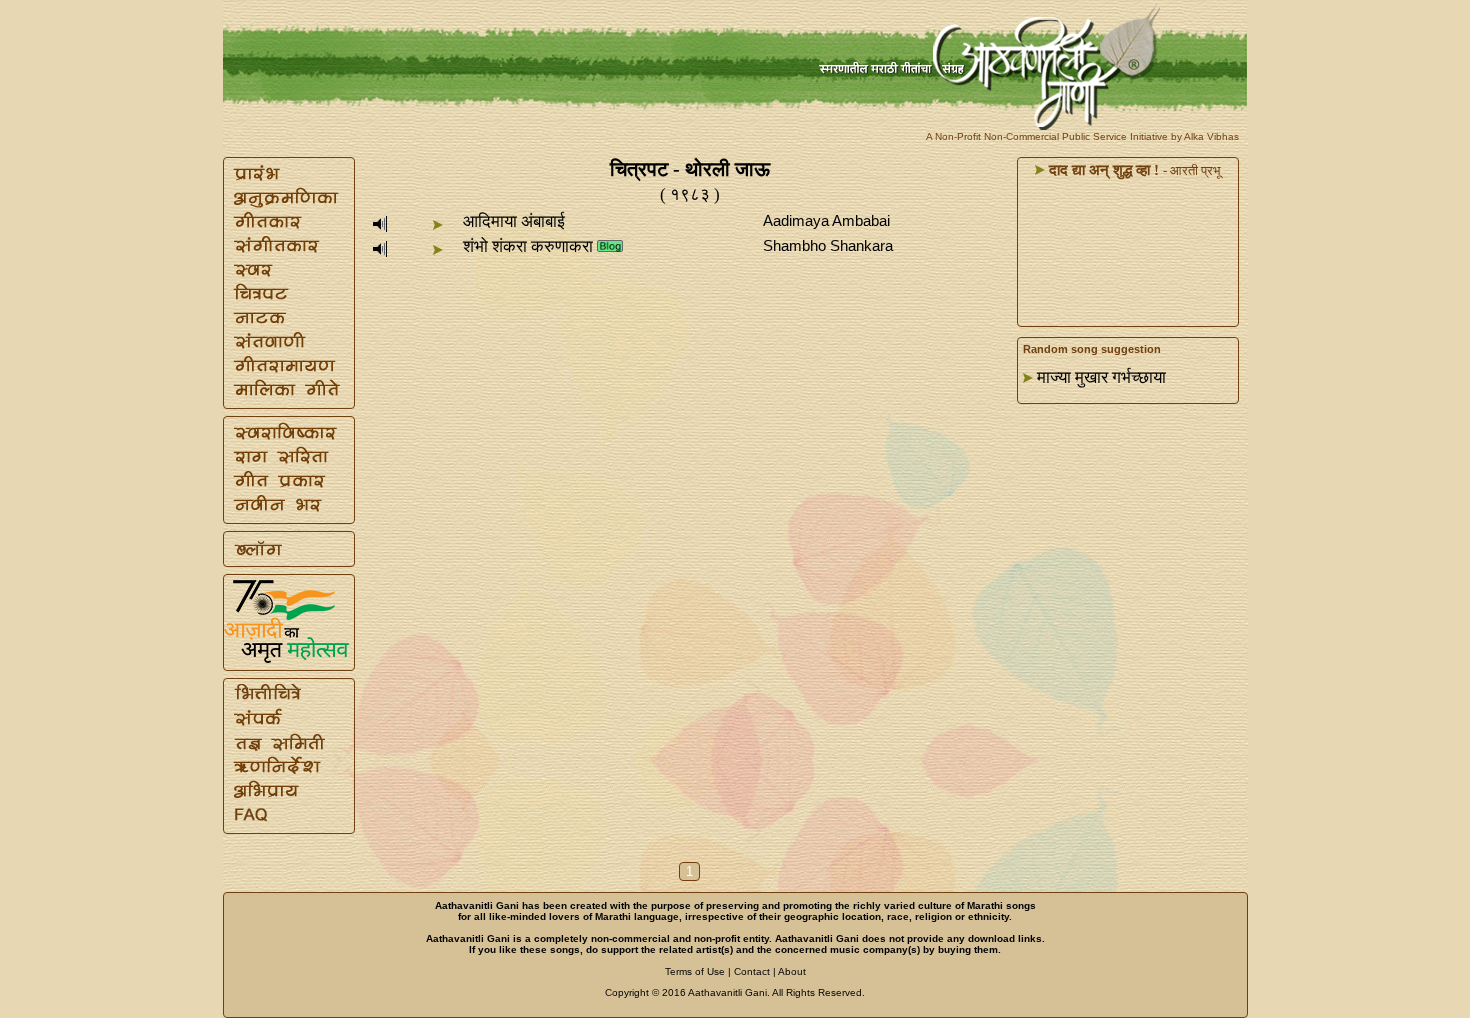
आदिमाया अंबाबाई (514, 221)
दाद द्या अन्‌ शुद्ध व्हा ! (1102, 170)
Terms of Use (695, 971)
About (792, 971)
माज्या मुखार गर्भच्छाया (1101, 377)
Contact (752, 971)
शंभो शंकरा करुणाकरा (528, 246)
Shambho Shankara (828, 245)
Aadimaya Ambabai (826, 220)
